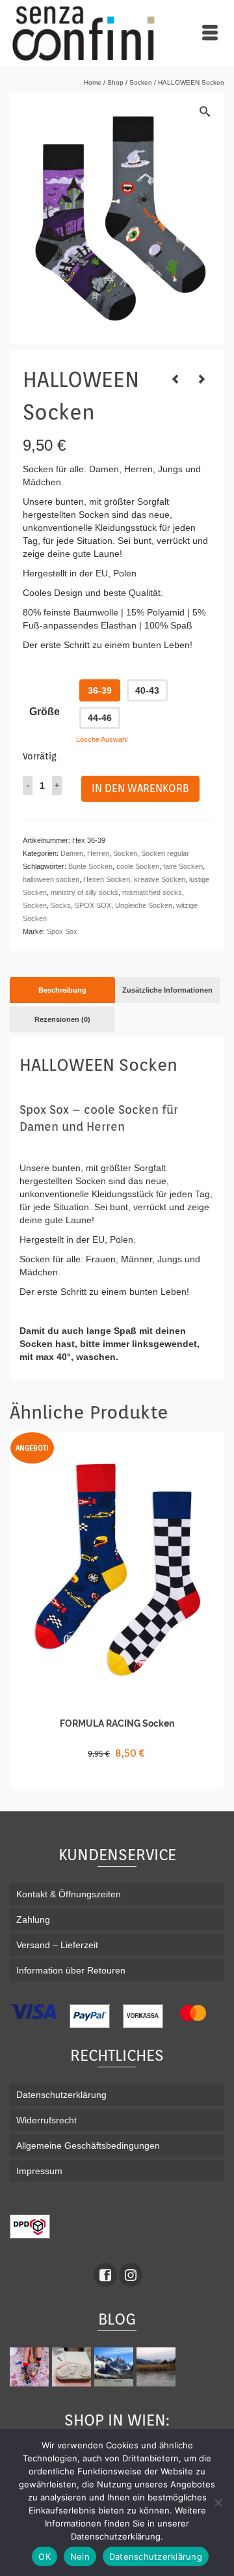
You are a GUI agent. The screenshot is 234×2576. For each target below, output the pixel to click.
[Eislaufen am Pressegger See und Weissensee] (158, 2367)
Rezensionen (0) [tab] (62, 1019)
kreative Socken (160, 879)
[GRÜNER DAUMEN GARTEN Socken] (201, 379)
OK (45, 2556)
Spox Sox (62, 931)
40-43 (147, 690)
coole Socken (138, 866)
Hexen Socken (107, 879)
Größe (45, 712)
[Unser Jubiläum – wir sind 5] (31, 2367)
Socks (61, 905)
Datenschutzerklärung (156, 2556)
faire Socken (183, 866)
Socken (125, 853)
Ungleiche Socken (144, 905)
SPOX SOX (93, 905)
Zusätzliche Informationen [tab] (167, 990)
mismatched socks (152, 892)
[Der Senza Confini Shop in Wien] (73, 2367)
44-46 (100, 718)
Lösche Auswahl (102, 739)
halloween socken (51, 879)
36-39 (100, 690)
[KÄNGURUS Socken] (175, 379)
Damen (72, 853)
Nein (80, 2556)
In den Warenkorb (140, 788)
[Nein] (218, 2502)
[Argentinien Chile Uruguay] (115, 2367)
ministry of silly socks (84, 892)
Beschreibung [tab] (62, 990)
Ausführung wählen (117, 1777)
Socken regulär (165, 853)
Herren (98, 853)
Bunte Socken (90, 866)
